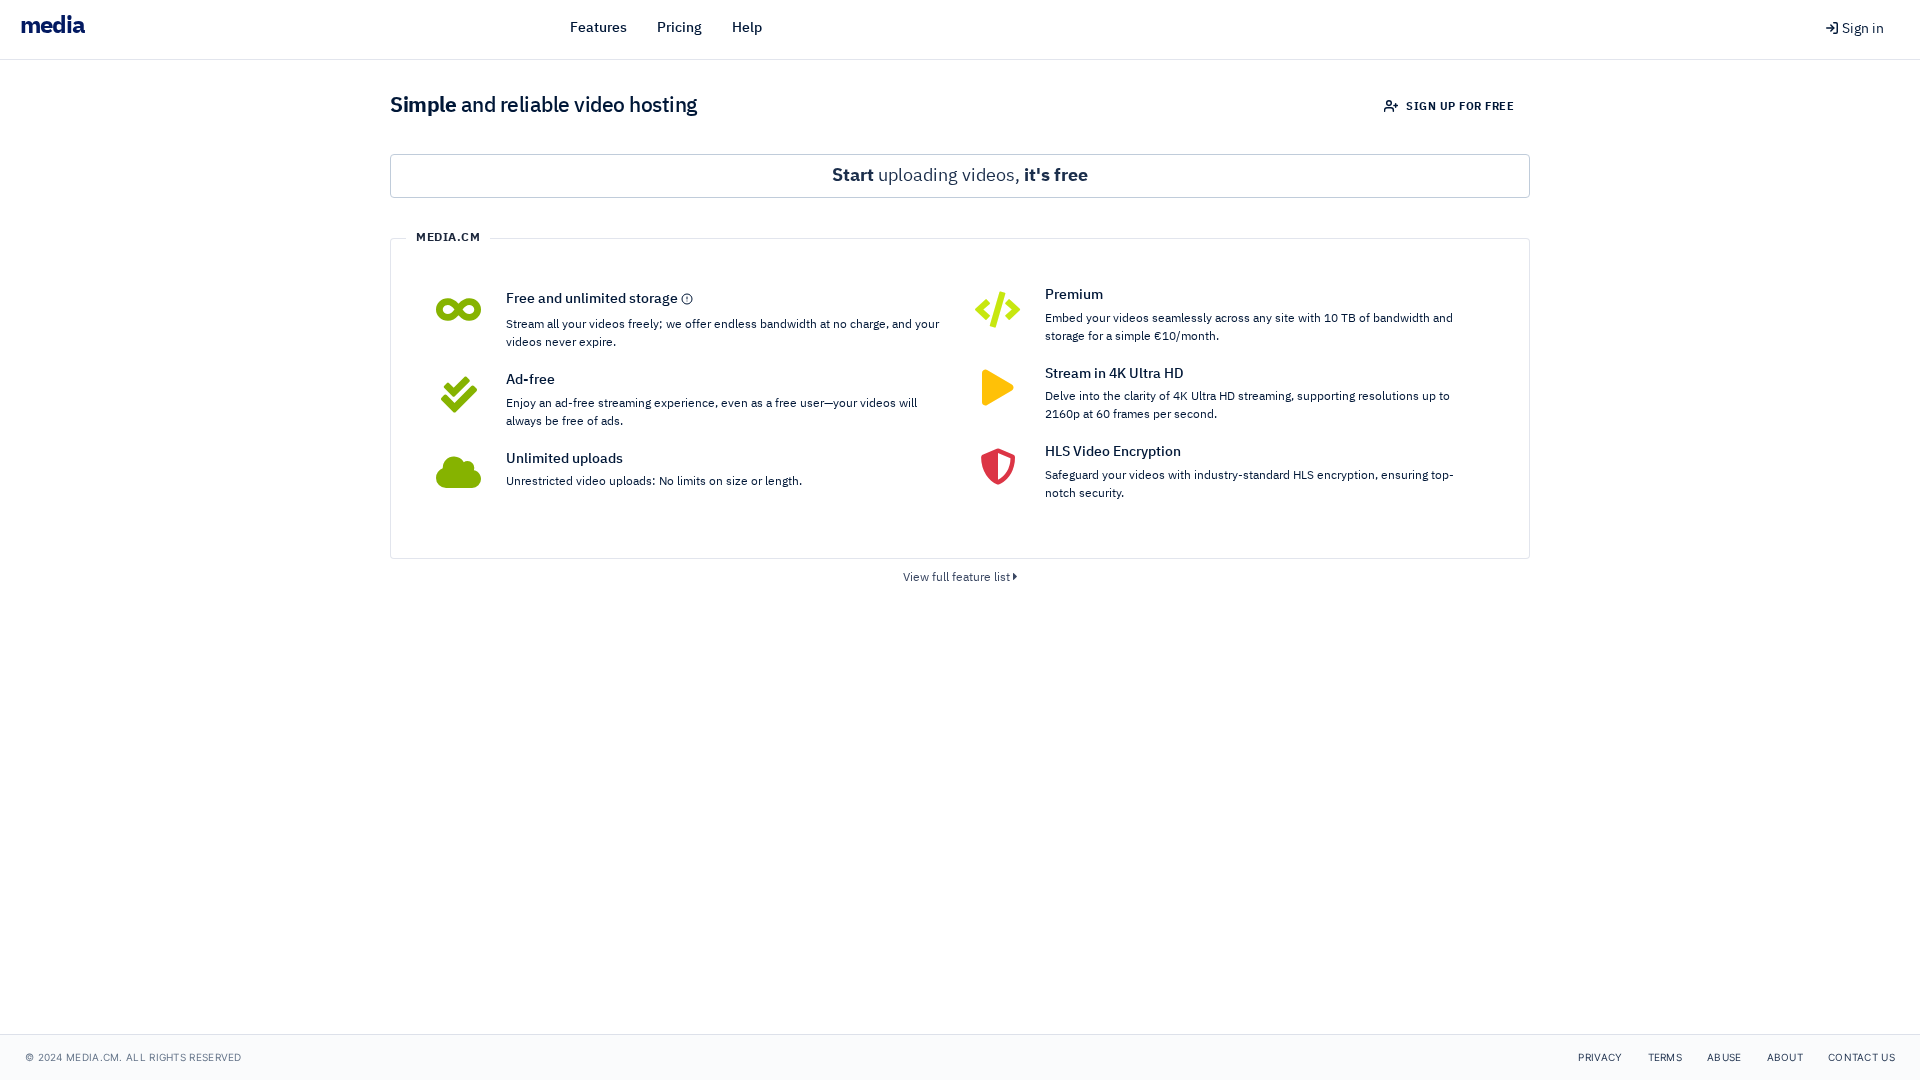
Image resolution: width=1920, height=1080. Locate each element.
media (52, 26)
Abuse (1724, 1057)
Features (598, 28)
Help (747, 28)
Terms (1665, 1057)
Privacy (1600, 1057)
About (1785, 1057)
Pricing (679, 28)
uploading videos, (960, 176)
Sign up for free (1459, 106)
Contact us (1861, 1057)
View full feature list (958, 578)
